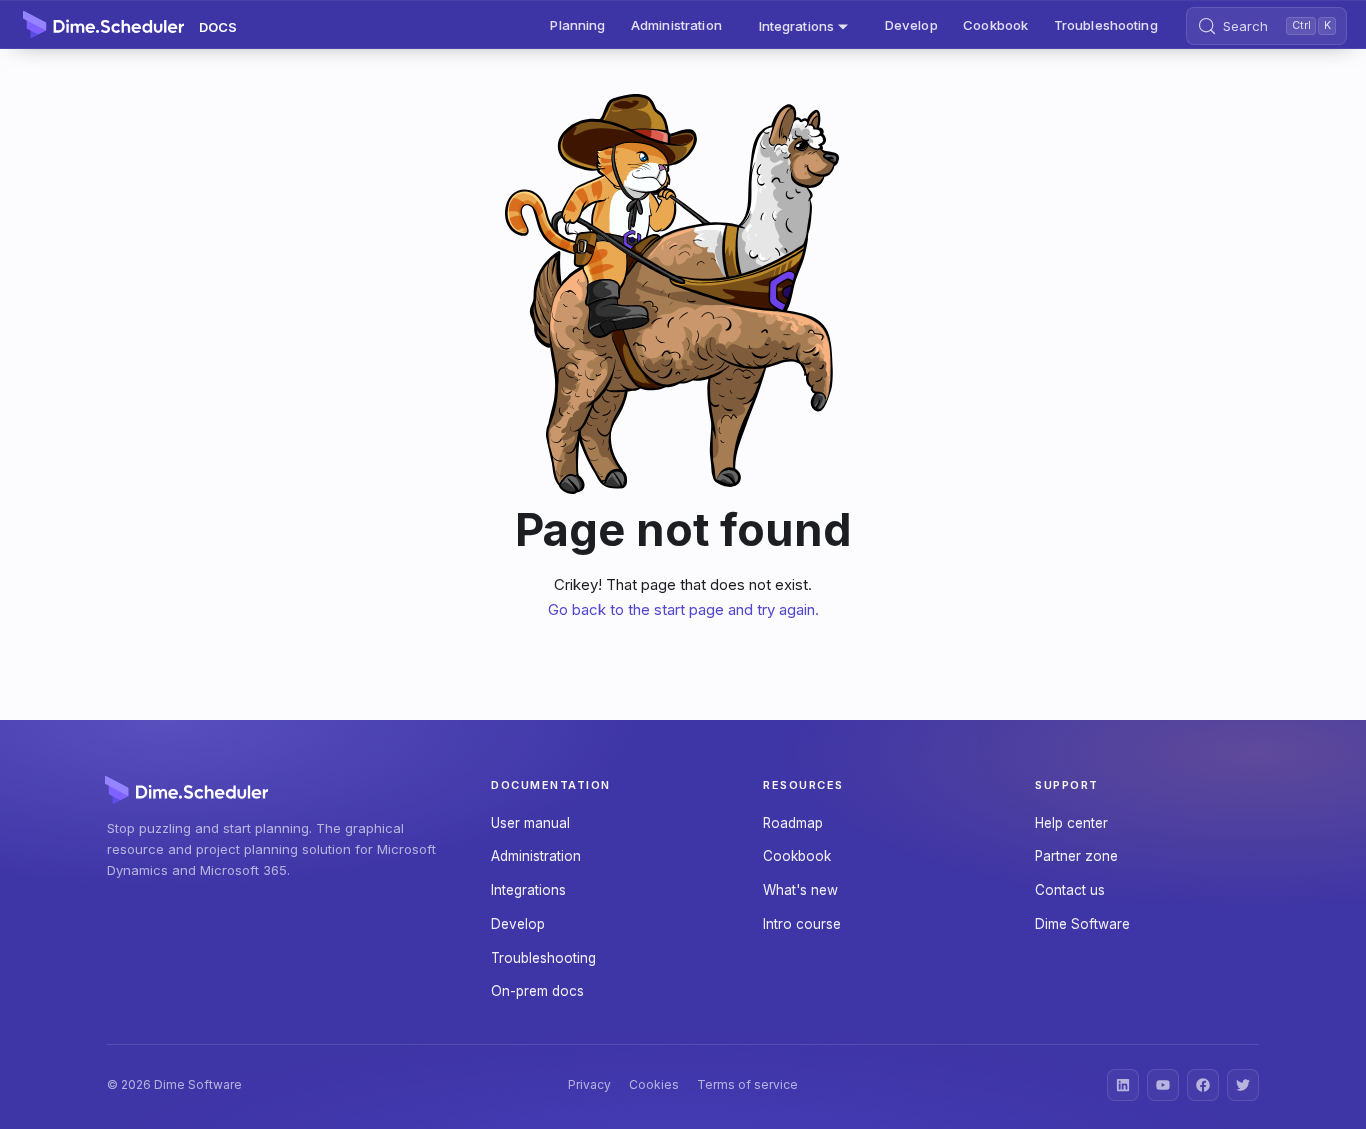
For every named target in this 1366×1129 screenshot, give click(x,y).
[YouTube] (1163, 1085)
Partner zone (1076, 856)
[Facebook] (1203, 1085)
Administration (676, 25)
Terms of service (747, 1084)
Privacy (589, 1084)
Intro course (802, 924)
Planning (577, 25)
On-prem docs (537, 991)
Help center (1071, 823)
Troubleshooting (1106, 25)
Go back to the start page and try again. (683, 609)
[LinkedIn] (1123, 1085)
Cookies (654, 1084)
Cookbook (995, 25)
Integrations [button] (797, 25)
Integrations (528, 890)
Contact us (1070, 890)
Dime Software (1082, 924)
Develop (911, 25)
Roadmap (793, 823)
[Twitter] (1243, 1085)
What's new (800, 890)
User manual (530, 823)
